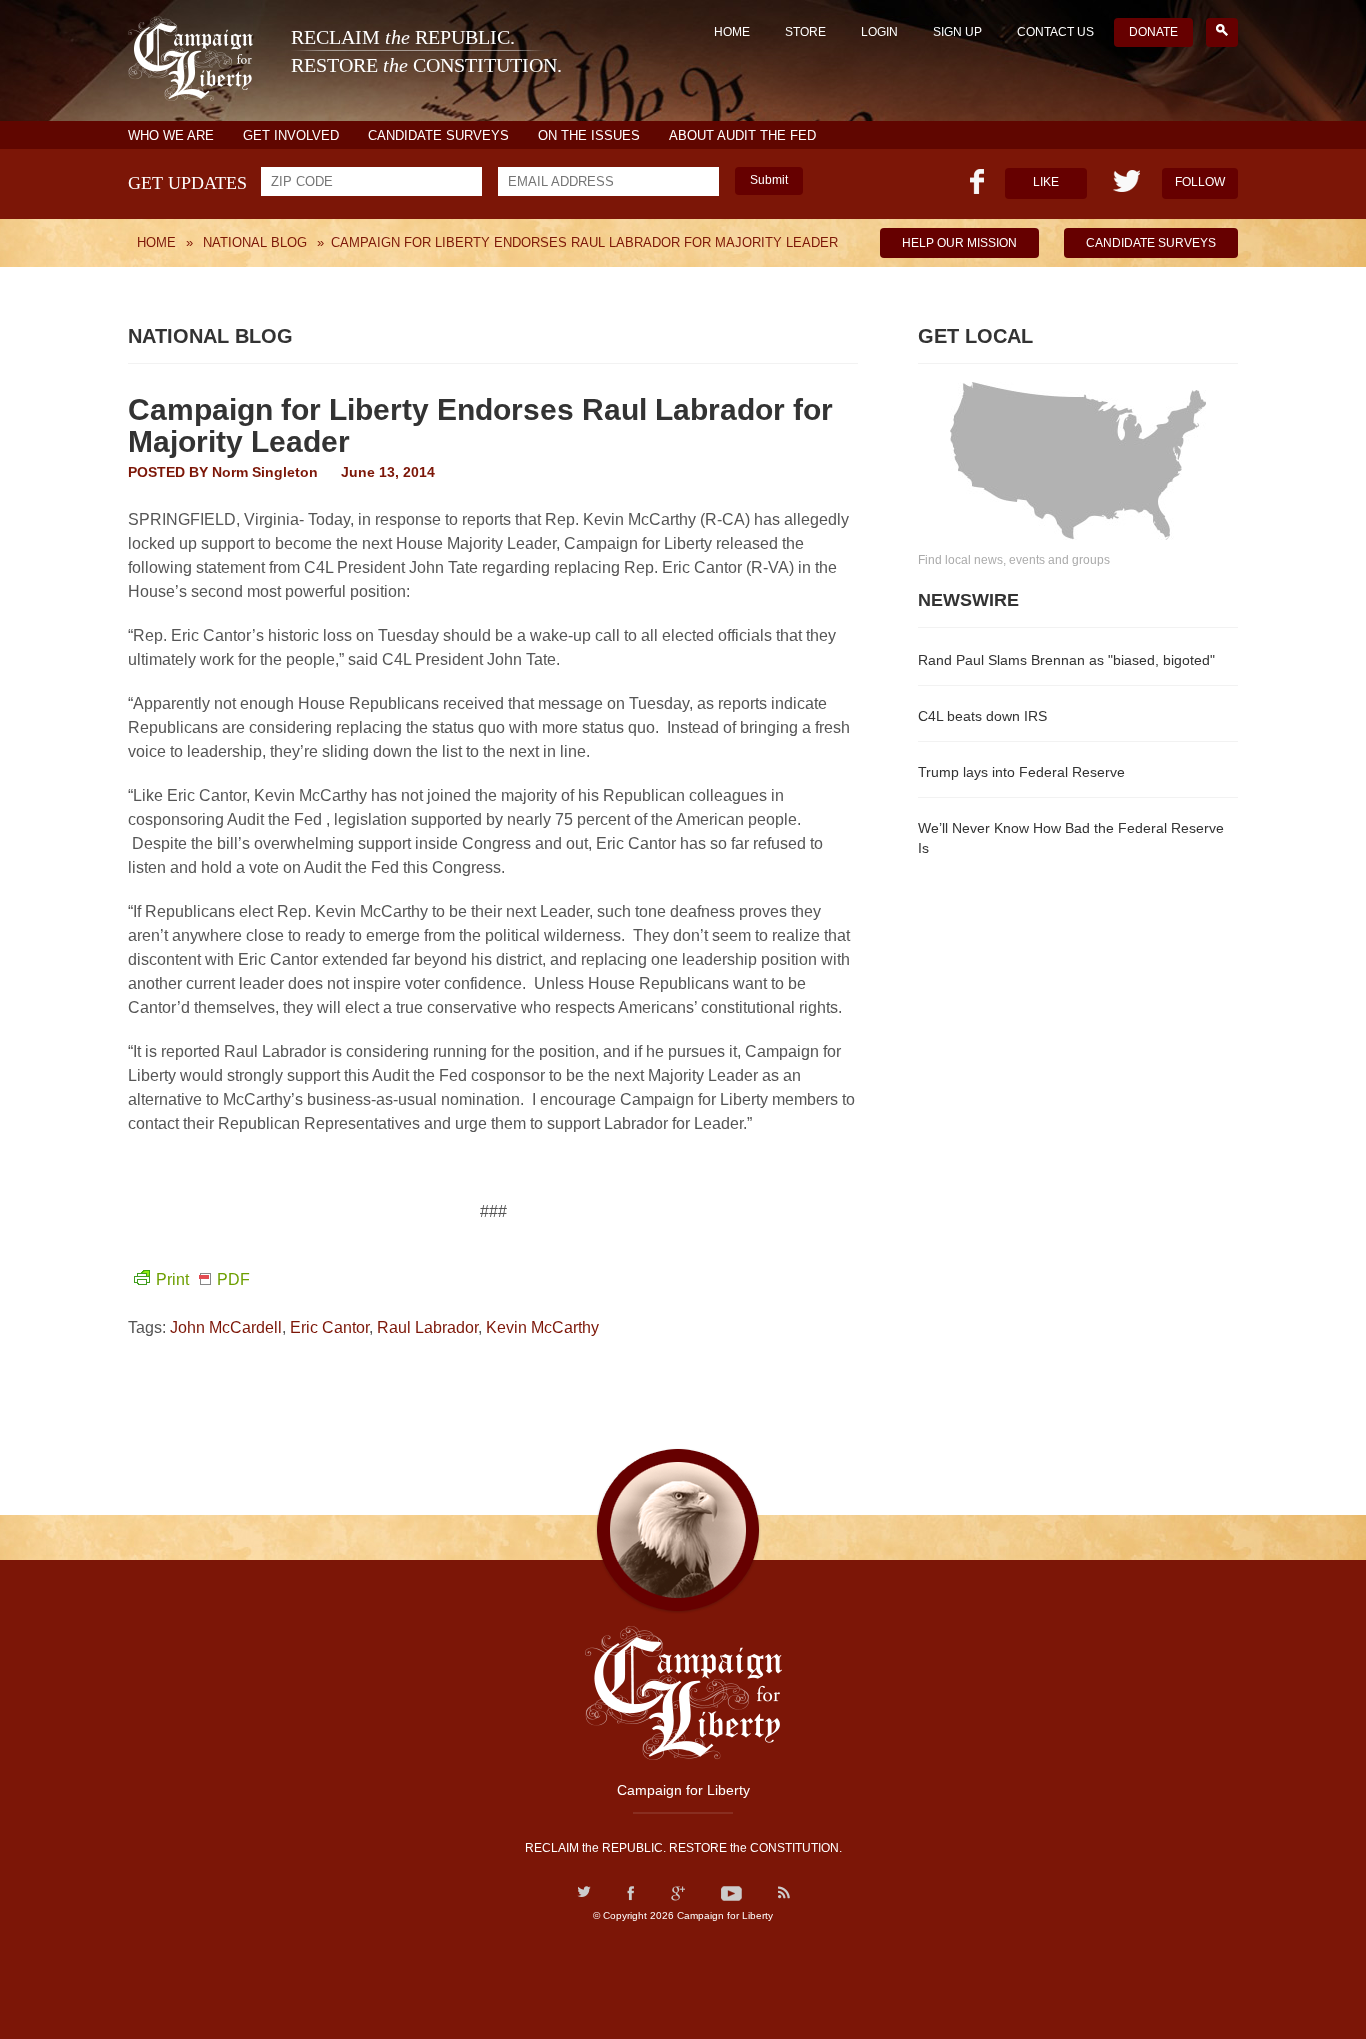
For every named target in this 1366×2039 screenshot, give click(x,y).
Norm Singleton (265, 472)
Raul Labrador (427, 1327)
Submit (769, 180)
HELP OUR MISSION (959, 243)
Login (879, 32)
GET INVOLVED (291, 135)
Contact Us (1055, 32)
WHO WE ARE (171, 135)
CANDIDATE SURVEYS (438, 135)
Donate (1153, 32)
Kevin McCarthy (542, 1327)
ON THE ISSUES (589, 135)
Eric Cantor (329, 1327)
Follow (1200, 182)
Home (732, 32)
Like (1046, 182)
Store (805, 32)
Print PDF (203, 1279)
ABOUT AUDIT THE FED (742, 135)
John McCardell (226, 1327)
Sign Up (957, 32)
